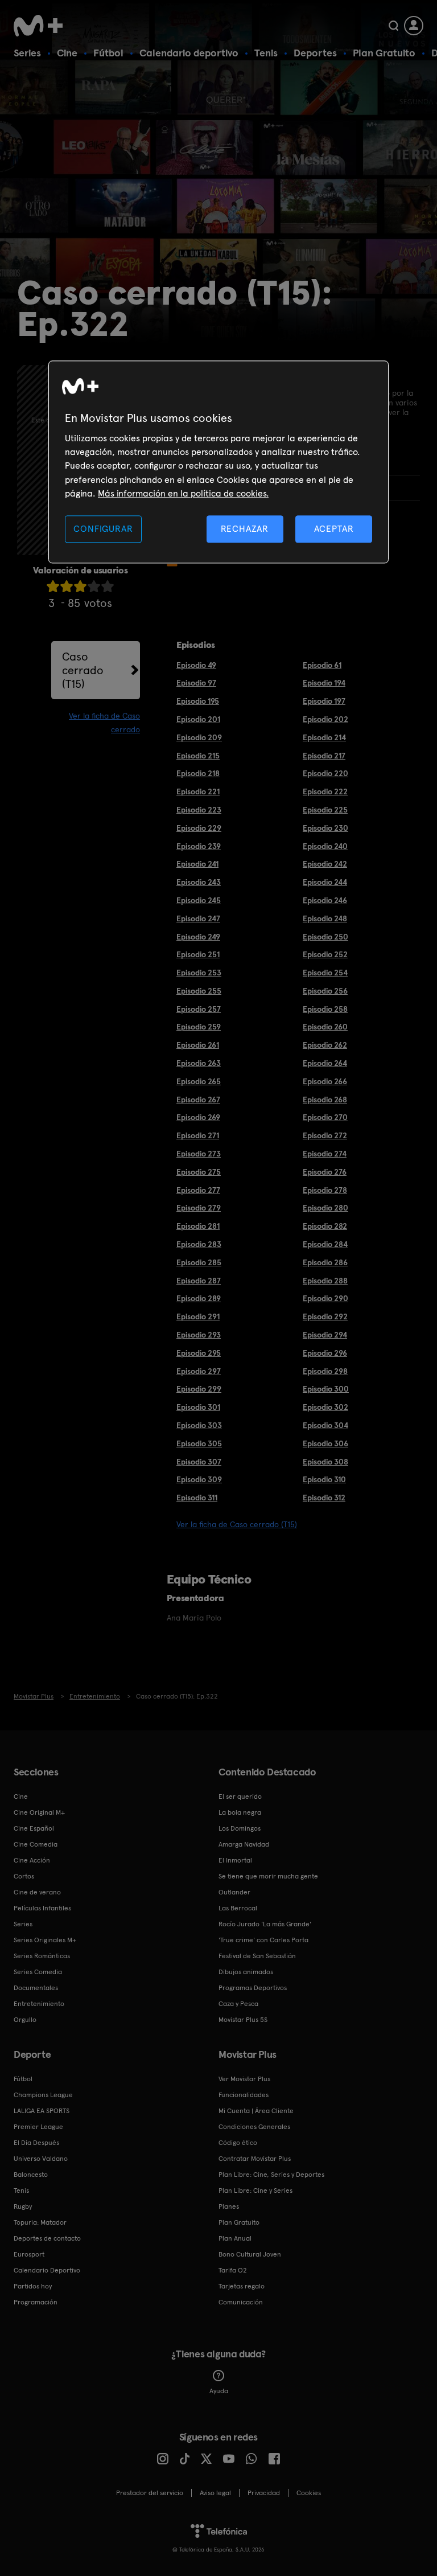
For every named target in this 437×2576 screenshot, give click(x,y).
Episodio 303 (199, 1425)
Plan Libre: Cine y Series (255, 2191)
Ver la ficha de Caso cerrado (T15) (237, 1524)
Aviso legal (215, 2493)
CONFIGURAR (103, 529)
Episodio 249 (198, 937)
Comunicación (241, 2302)
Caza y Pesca (238, 2004)
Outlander (234, 1892)
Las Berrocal (238, 1908)
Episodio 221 (198, 791)
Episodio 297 (199, 1371)
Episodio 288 (325, 1281)
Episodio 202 (325, 719)
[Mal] (67, 586)
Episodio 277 (198, 1190)
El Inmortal (235, 1860)
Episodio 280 (325, 1208)
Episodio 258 (325, 1009)
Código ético (238, 2143)
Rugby (23, 2206)
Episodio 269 (198, 1117)
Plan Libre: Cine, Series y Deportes (271, 2175)
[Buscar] (393, 26)
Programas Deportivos (253, 1988)
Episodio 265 (199, 1081)
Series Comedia (38, 1972)
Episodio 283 (199, 1244)
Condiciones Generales (254, 2127)
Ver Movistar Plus (244, 2079)
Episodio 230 (325, 828)
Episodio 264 (325, 1063)
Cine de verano (37, 1892)
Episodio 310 (324, 1479)
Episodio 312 (324, 1498)
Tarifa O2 (233, 2270)
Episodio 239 (199, 846)
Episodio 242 (325, 864)
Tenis (266, 53)
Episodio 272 (325, 1135)
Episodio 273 (199, 1154)
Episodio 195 (198, 701)
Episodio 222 (325, 791)
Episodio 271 (198, 1135)
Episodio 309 (199, 1479)
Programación (36, 2302)
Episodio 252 (325, 954)
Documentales (36, 1988)
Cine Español (34, 1828)
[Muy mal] (53, 586)
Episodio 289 (199, 1298)
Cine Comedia (36, 1844)
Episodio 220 (325, 773)
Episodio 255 (199, 991)
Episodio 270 (325, 1117)
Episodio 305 (199, 1443)
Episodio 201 (198, 719)
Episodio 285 (199, 1262)
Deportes (315, 53)
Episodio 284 (325, 1244)
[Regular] (80, 586)
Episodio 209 (199, 737)
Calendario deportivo (189, 53)
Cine (67, 53)
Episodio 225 (325, 810)
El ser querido (240, 1796)
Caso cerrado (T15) (83, 670)
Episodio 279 (199, 1208)
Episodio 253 (199, 973)
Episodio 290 (325, 1298)
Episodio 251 (198, 954)
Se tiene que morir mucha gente (268, 1876)
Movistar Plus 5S (243, 2020)
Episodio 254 (325, 973)
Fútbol (108, 53)
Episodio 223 (199, 810)
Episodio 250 (325, 937)
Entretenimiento (39, 2004)
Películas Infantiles (42, 1908)
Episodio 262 (325, 1045)
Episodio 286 (325, 1262)
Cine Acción (32, 1860)
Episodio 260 (325, 1027)
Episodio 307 (199, 1462)
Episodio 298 (325, 1371)
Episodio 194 (324, 683)
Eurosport (29, 2254)
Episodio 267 (198, 1100)
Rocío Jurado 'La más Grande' (265, 1924)
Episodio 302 (325, 1407)
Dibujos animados (246, 1972)
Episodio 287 (199, 1281)
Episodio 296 (325, 1353)
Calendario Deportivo (47, 2270)
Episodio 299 (199, 1389)
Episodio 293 (199, 1335)
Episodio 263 (199, 1063)
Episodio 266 (325, 1081)
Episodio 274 (325, 1154)
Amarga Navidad (244, 1844)
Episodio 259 (199, 1027)
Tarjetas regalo (242, 2286)
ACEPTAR (334, 529)
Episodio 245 (199, 900)
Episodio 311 (197, 1498)
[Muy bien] (108, 586)
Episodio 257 (199, 1009)
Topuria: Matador (40, 2222)
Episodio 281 (198, 1226)
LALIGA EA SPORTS (42, 2111)
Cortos (24, 1876)
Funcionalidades (244, 2095)
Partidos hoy (33, 2286)
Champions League (43, 2095)
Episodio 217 (324, 756)
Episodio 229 (199, 828)
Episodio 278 (325, 1190)
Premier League (38, 2127)
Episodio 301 (198, 1407)
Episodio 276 (325, 1172)
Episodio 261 (198, 1045)
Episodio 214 (324, 737)
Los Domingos (240, 1828)
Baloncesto (31, 2175)
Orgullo (25, 2020)
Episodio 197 (324, 701)
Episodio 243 (199, 882)
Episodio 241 (197, 864)
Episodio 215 (198, 756)
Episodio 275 (199, 1172)
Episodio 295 (199, 1353)
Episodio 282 (325, 1226)
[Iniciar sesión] (414, 26)
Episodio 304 (325, 1425)
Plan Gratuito (384, 53)
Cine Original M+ (39, 1812)
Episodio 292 (325, 1316)
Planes (229, 2206)
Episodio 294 (325, 1335)
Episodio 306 (325, 1443)
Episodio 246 (325, 900)
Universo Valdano (41, 2159)
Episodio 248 (325, 918)
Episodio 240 (325, 846)
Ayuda (219, 2391)
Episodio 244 (325, 882)
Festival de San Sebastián (257, 1956)
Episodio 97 (196, 683)
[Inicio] (42, 26)
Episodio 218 (198, 773)
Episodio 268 (325, 1100)
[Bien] (94, 586)
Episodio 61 (322, 665)
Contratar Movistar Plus (255, 2159)
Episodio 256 (325, 991)
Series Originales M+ (45, 1940)
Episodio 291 (198, 1316)
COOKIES (309, 2493)
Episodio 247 (198, 918)
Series (27, 53)
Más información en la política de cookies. (183, 494)
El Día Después (36, 2143)
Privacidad (264, 2493)
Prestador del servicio (150, 2493)
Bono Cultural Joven (250, 2254)
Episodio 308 (325, 1462)
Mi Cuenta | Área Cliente (256, 2111)
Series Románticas (42, 1956)
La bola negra (240, 1812)
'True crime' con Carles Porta (263, 1940)
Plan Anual (235, 2238)
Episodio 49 (196, 665)
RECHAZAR (245, 529)
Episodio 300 (326, 1389)
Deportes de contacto (47, 2238)
